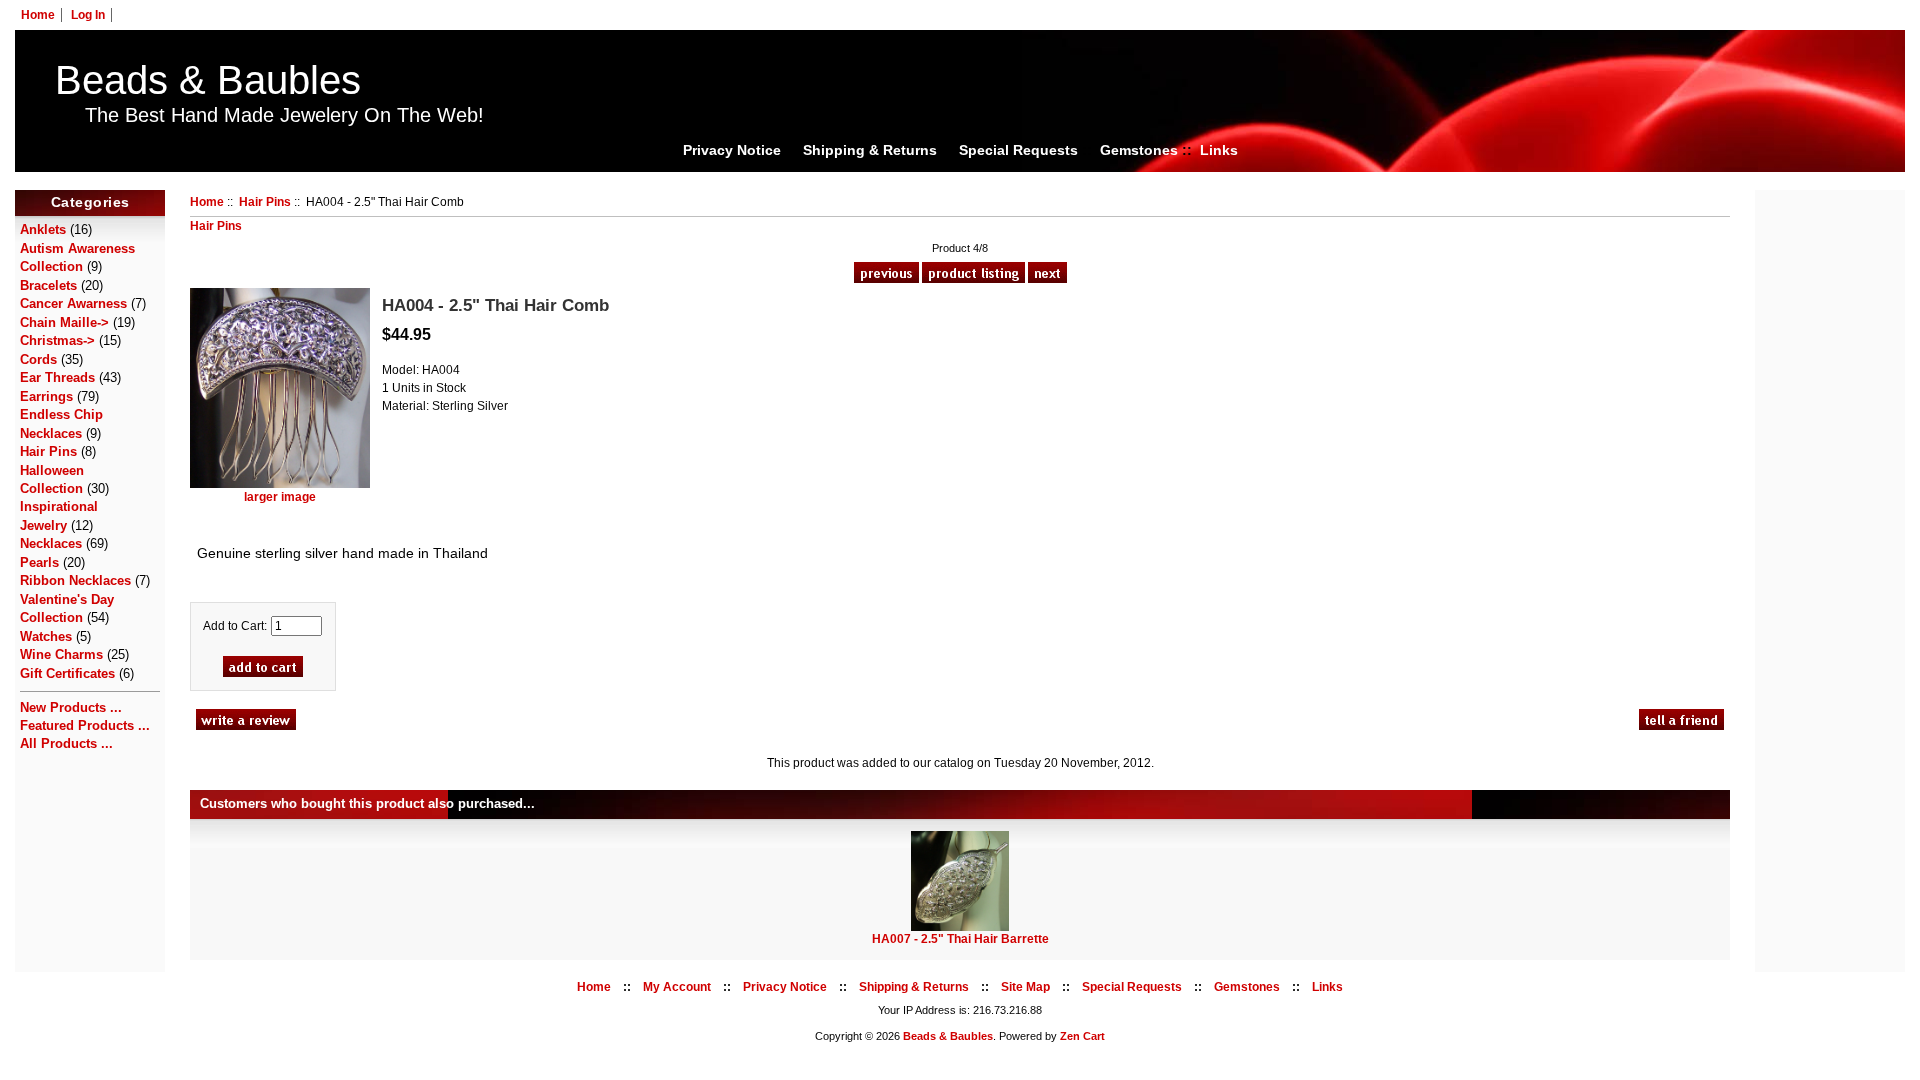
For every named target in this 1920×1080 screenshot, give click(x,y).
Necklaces (51, 543)
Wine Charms (61, 654)
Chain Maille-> (64, 322)
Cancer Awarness (73, 303)
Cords (38, 359)
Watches (46, 636)
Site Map (1025, 987)
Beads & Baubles (208, 80)
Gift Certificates (67, 673)
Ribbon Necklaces (75, 580)
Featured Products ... (85, 725)
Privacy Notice (732, 150)
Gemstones (1139, 150)
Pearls (39, 562)
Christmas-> (57, 340)
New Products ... (71, 707)
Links (1219, 150)
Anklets (43, 229)
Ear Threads (57, 377)
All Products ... (66, 743)
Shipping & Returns (870, 150)
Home (38, 15)
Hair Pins (265, 202)
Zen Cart (1082, 1036)
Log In (88, 15)
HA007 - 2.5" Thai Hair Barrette (960, 939)
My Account (677, 987)
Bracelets (48, 285)
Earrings (46, 396)
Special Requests (1018, 150)
